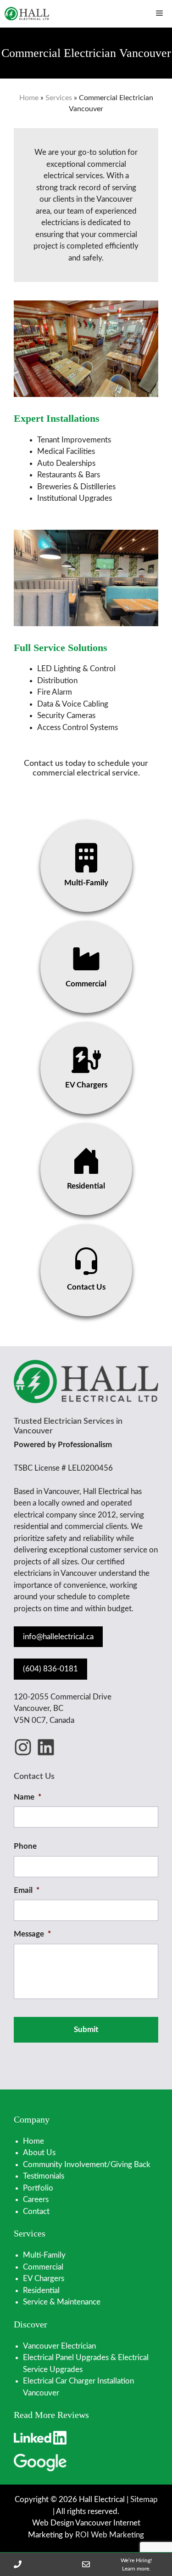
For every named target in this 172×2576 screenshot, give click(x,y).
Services (59, 98)
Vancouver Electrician (59, 2346)
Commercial (43, 2267)
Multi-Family (44, 2255)
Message (32, 1934)
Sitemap (144, 2500)
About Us (39, 2153)
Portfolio (38, 2188)
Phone (25, 1846)
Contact (36, 2211)
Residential (41, 2290)
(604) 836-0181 (50, 1669)
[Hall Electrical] (27, 14)
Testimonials (44, 2176)
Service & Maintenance (62, 2302)
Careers (36, 2200)
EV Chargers (44, 2279)
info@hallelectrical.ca (58, 1637)
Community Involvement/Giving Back (87, 2165)
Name (28, 1797)
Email (27, 1890)
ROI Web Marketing (110, 2535)
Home (29, 98)
